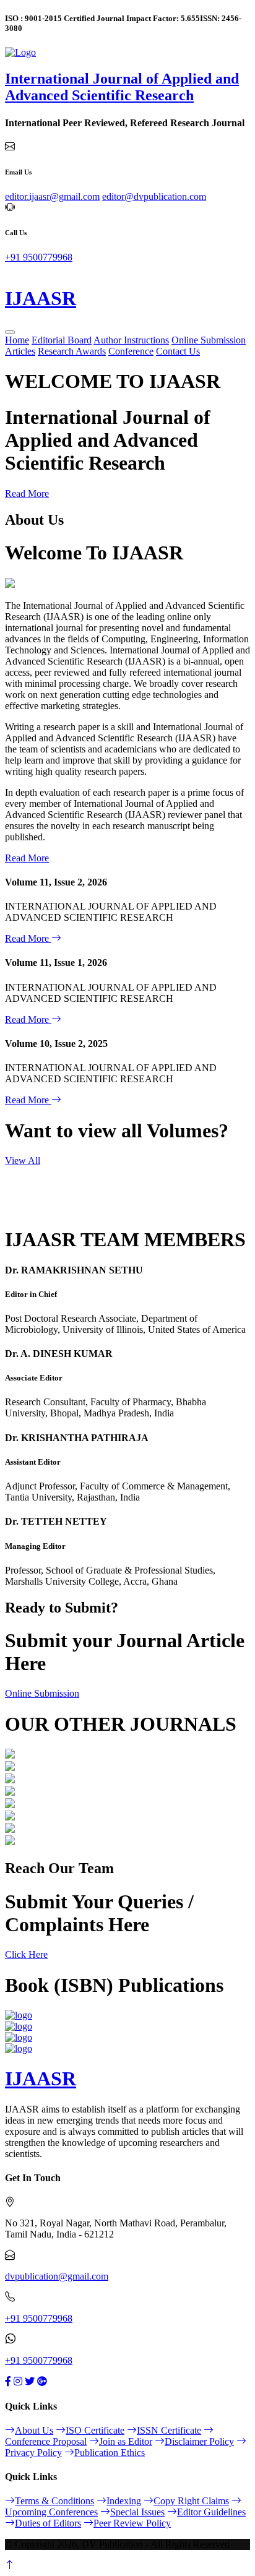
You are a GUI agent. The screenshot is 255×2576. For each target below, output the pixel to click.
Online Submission (209, 340)
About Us (34, 2430)
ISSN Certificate (169, 2430)
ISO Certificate (95, 2430)
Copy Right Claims (191, 2501)
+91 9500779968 (39, 257)
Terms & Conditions (54, 2501)
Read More (27, 493)
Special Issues (137, 2512)
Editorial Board (62, 340)
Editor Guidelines (211, 2512)
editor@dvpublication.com (154, 196)
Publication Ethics (110, 2453)
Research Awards (72, 351)
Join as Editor (126, 2441)
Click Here (26, 1954)
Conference (131, 351)
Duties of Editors (48, 2523)
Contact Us (178, 351)
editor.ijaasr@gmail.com (52, 196)
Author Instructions (131, 340)
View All (23, 1161)
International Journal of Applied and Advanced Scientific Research (122, 87)
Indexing (124, 2501)
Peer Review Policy (132, 2523)
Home (17, 340)
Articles (20, 351)
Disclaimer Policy (199, 2441)
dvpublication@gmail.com (57, 2276)
